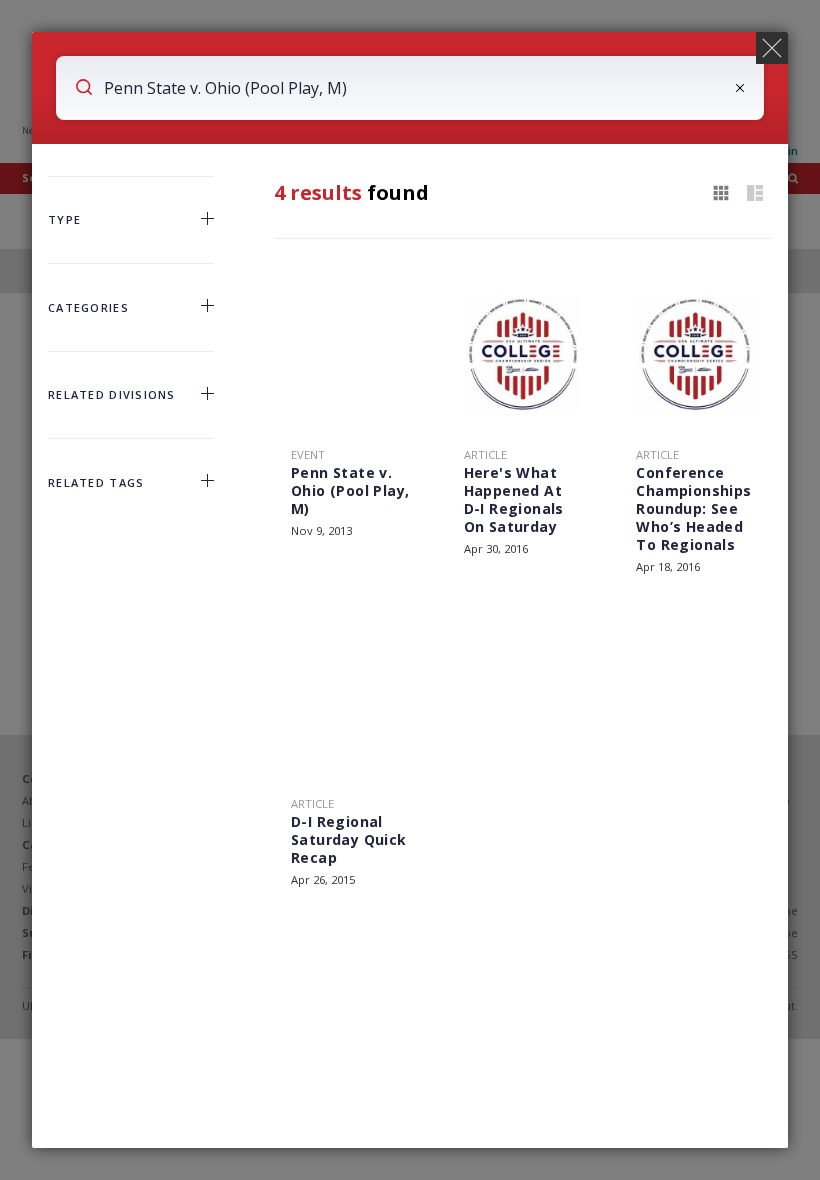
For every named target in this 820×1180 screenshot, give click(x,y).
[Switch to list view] (755, 194)
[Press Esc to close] (772, 48)
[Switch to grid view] (721, 194)
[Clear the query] (740, 88)
